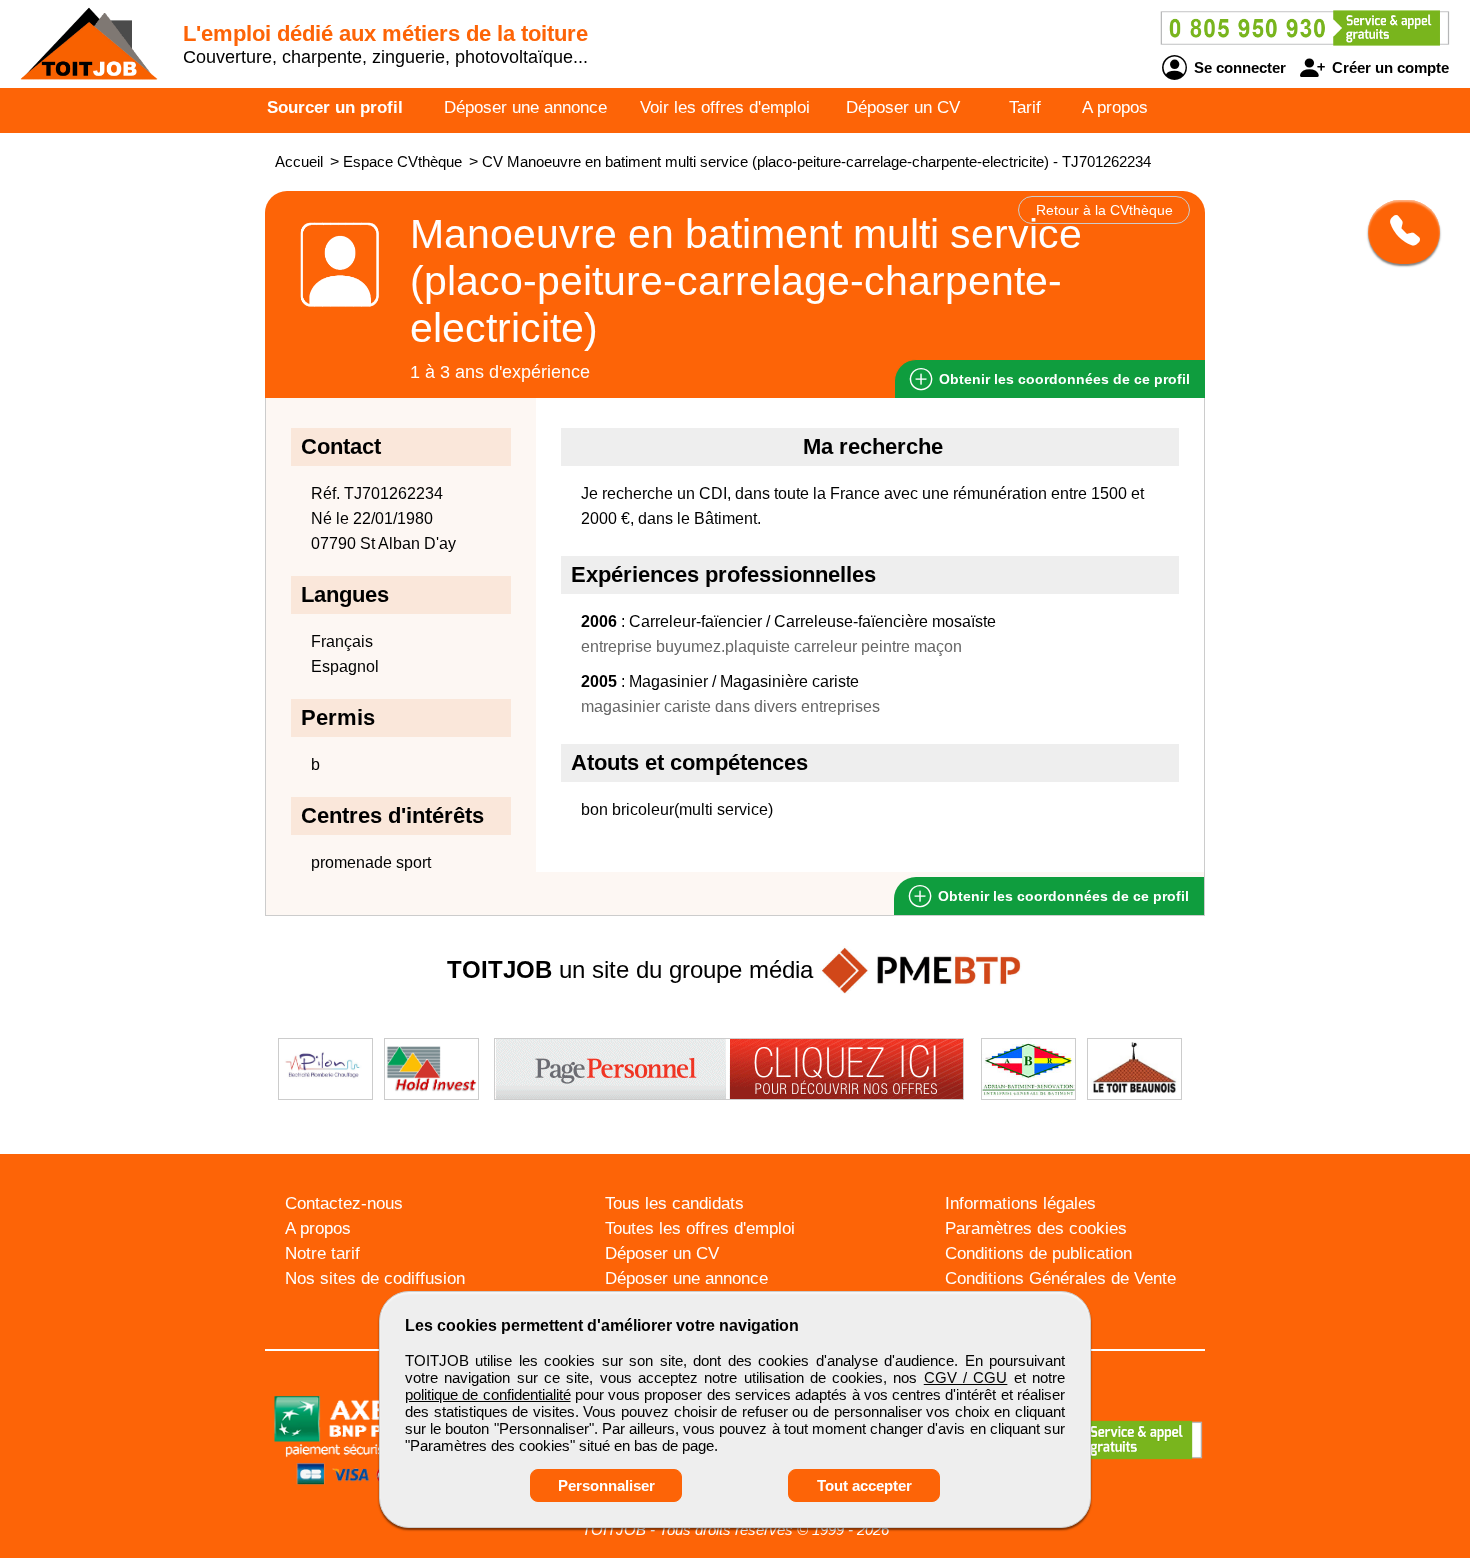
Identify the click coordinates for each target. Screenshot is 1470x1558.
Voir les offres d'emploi (725, 107)
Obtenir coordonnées (1062, 379)
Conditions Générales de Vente (1060, 1278)
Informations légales (1020, 1203)
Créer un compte (1388, 67)
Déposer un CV (903, 107)
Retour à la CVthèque (1104, 210)
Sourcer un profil (335, 107)
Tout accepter (864, 1485)
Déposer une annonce (525, 107)
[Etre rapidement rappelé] (1396, 232)
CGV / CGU (966, 1377)
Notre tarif (322, 1253)
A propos (1115, 107)
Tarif (1025, 107)
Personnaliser (606, 1485)
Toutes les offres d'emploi (700, 1228)
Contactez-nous (344, 1203)
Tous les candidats (674, 1203)
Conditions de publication (1038, 1253)
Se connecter (1238, 67)
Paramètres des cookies (1036, 1228)
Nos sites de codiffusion (375, 1278)
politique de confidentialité (488, 1394)
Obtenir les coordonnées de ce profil (1061, 896)
